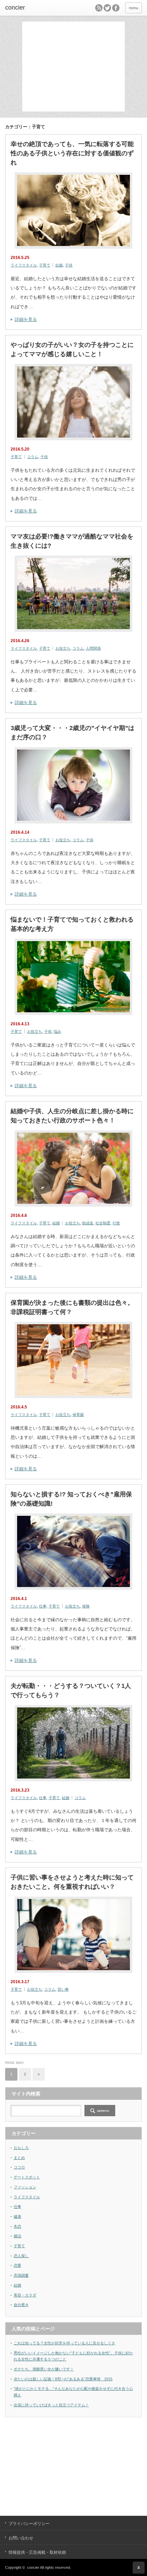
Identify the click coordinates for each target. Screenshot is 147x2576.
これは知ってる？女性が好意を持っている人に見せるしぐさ (64, 2343)
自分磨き (21, 2305)
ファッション (25, 2187)
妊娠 (59, 265)
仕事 (43, 1606)
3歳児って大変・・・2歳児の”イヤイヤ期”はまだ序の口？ (72, 733)
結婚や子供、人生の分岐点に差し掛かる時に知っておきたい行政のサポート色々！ (72, 1116)
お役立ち (63, 648)
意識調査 (21, 2275)
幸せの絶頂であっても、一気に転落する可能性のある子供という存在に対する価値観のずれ (72, 153)
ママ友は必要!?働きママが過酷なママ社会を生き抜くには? (72, 541)
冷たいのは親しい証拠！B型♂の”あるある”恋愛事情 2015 (63, 2379)
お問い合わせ (21, 2538)
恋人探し (21, 2256)
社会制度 (103, 1223)
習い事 (63, 1989)
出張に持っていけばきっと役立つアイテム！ (51, 2405)
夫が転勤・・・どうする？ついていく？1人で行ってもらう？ (71, 1690)
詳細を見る (26, 319)
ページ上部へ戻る (139, 2568)
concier (15, 8)
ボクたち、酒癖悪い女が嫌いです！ (44, 2369)
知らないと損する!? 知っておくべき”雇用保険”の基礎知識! (71, 1499)
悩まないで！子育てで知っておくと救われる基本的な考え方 (72, 924)
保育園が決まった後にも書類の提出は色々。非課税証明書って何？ (72, 1307)
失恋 (17, 2226)
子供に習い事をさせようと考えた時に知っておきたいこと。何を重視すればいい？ (72, 1882)
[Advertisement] (75, 66)
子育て (45, 265)
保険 (86, 1606)
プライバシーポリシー (29, 2524)
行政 (116, 1223)
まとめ (19, 2158)
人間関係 (93, 648)
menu (133, 8)
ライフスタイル (24, 265)
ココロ (19, 2167)
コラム (33, 457)
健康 (17, 2216)
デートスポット (27, 2177)
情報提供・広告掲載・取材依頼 (37, 2552)
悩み (57, 1031)
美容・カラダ (25, 2295)
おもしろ (21, 2148)
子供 (69, 265)
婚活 (17, 2236)
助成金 (88, 1223)
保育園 (78, 1415)
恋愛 (17, 2265)
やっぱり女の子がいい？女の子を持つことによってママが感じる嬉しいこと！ (72, 349)
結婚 (56, 1223)
